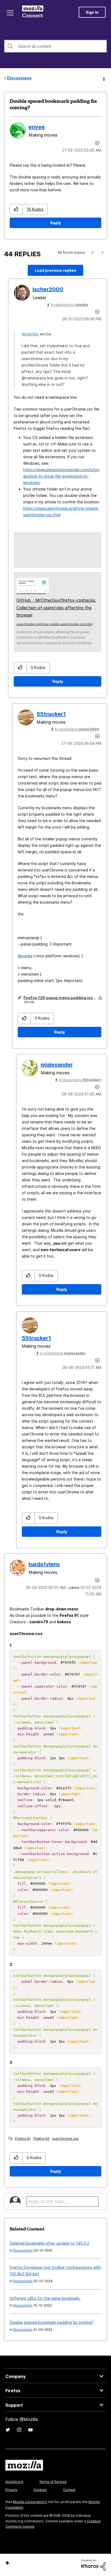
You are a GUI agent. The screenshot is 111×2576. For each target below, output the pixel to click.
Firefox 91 (23, 2139)
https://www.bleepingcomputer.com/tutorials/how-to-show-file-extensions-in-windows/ (61, 476)
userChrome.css (65, 2139)
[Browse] (10, 13)
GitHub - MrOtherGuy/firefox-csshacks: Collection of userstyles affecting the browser (56, 608)
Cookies (40, 2490)
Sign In (92, 12)
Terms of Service (53, 2482)
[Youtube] (30, 2430)
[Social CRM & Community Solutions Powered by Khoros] (93, 2565)
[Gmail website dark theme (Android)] (93, 252)
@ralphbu (30, 334)
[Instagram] (19, 2430)
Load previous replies (55, 270)
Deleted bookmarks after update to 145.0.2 (49, 2243)
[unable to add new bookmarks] (102, 252)
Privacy (11, 2490)
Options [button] (103, 78)
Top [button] (7, 2563)
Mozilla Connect (33, 12)
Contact (69, 2490)
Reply (55, 223)
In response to (69, 305)
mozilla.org (14, 2482)
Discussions (19, 78)
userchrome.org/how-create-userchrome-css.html (54, 624)
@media (25, 956)
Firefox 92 (41, 2139)
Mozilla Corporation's (30, 2502)
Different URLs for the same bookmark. (45, 2298)
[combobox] (55, 46)
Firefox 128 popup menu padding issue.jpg (64, 998)
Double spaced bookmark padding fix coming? (52, 2322)
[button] (16, 209)
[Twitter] (8, 2430)
